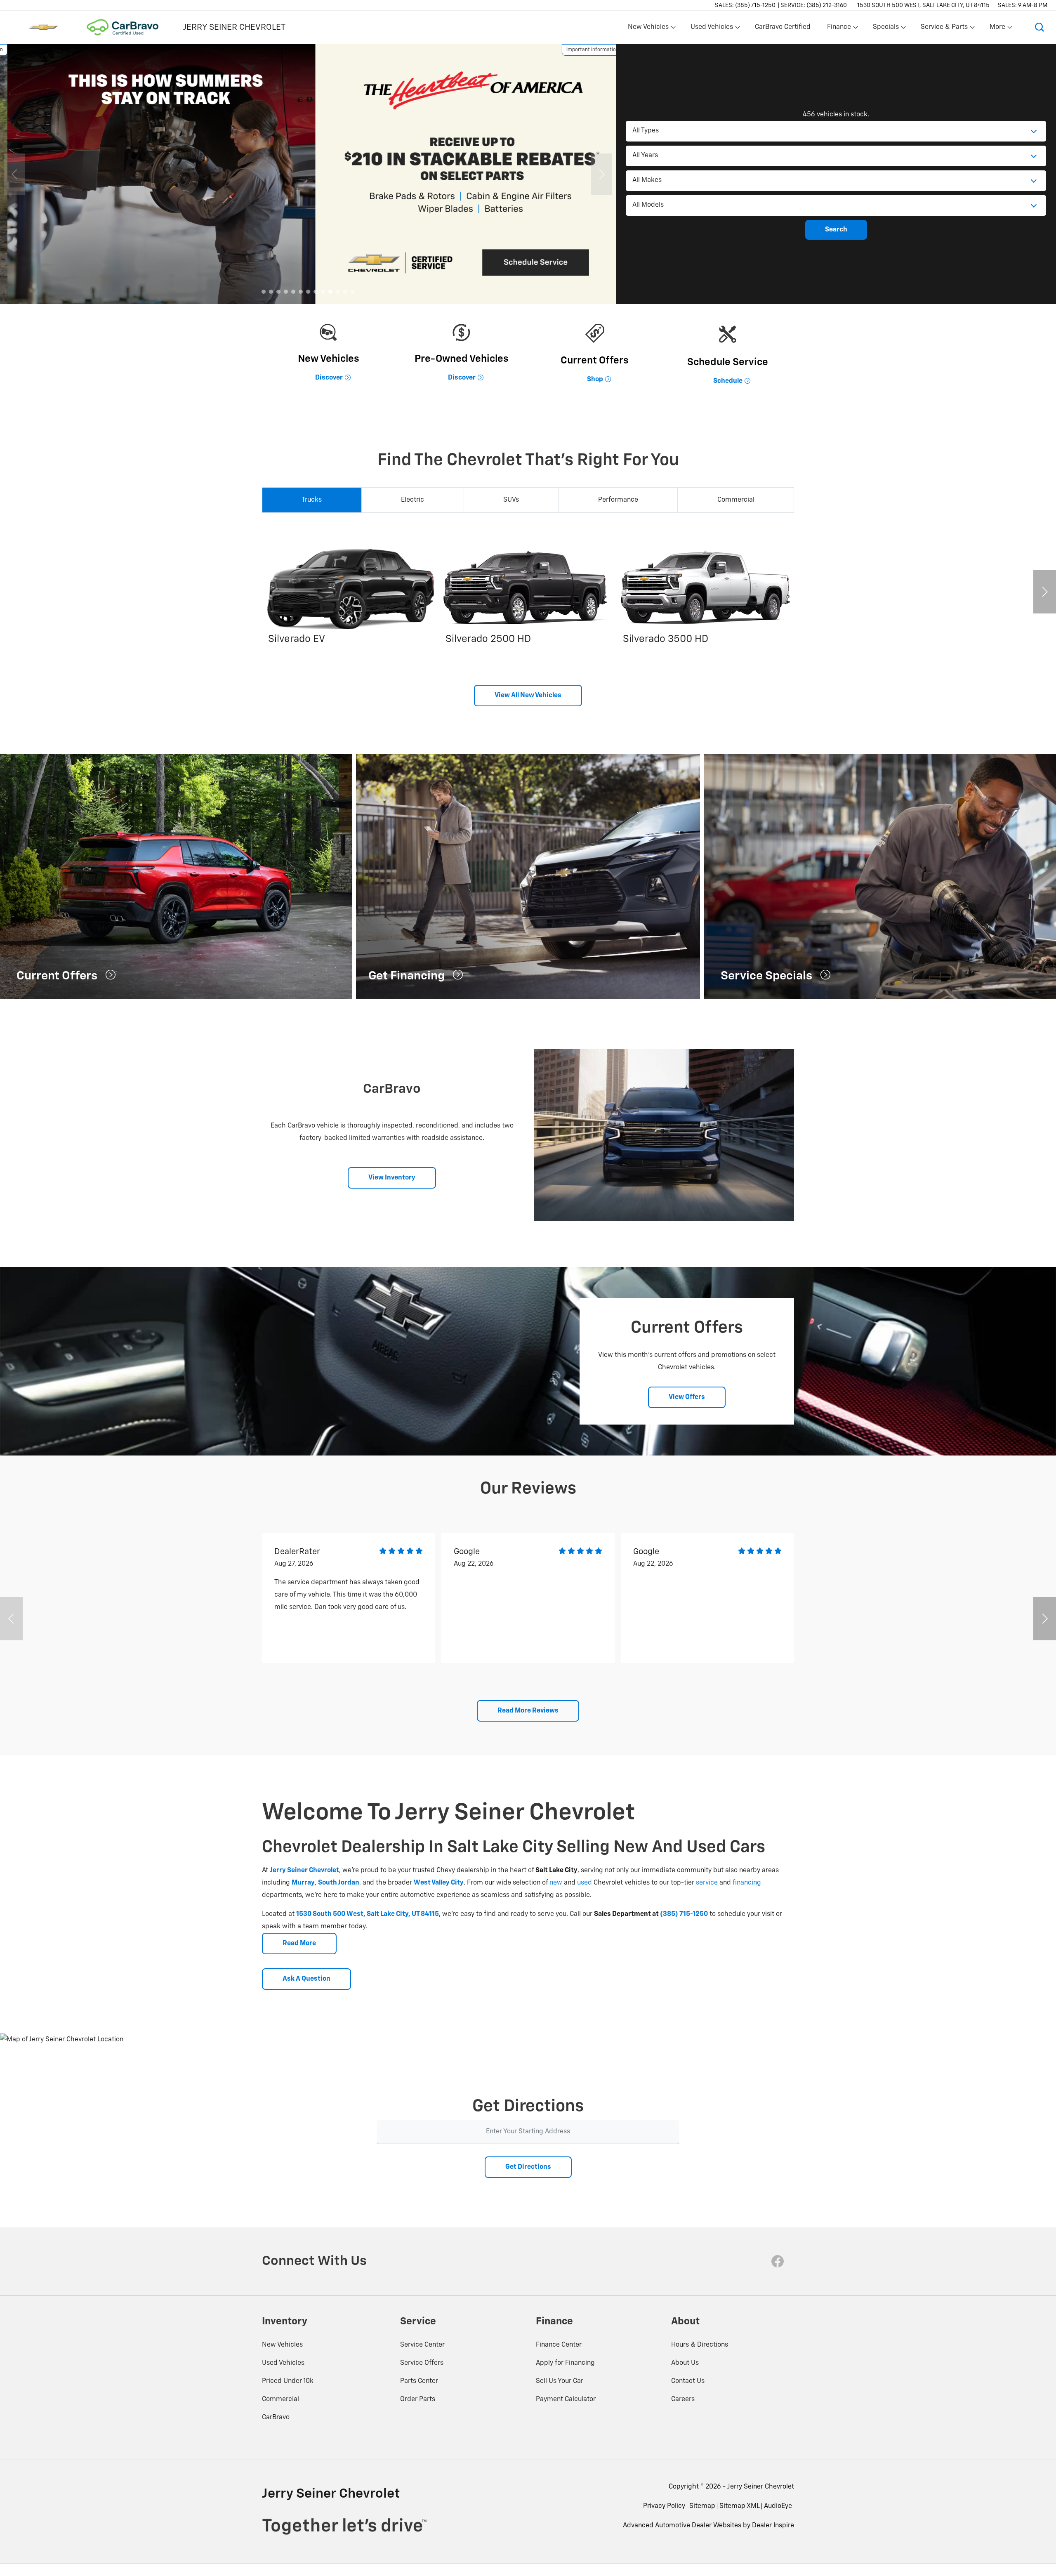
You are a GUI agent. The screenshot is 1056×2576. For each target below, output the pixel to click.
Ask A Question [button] (306, 1979)
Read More (299, 1944)
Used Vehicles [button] (712, 29)
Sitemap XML (740, 2506)
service (707, 1883)
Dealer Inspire (773, 2526)
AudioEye (778, 2506)
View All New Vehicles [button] (528, 696)
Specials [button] (886, 29)
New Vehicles (282, 2345)
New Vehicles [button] (648, 29)
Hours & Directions (700, 2345)
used (585, 1883)
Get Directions (528, 2167)
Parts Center (419, 2381)
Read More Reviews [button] (528, 1711)
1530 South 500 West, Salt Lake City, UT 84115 (923, 5)
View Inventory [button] (392, 1178)
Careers (683, 2399)
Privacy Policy (664, 2506)
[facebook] (778, 2261)
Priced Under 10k (288, 2381)
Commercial (280, 2399)
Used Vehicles (283, 2363)
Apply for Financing (565, 2363)
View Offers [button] (687, 1397)
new (556, 1883)
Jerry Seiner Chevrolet (761, 2487)
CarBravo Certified (783, 27)
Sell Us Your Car (560, 2381)
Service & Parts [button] (944, 29)
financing (747, 1883)
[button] (1039, 27)
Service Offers (422, 2363)
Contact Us (688, 2381)
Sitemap (702, 2506)
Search (836, 230)
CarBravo (276, 2418)
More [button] (998, 29)
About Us (685, 2363)
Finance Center (559, 2345)
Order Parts (418, 2399)
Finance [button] (839, 29)
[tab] (312, 500)
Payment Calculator (566, 2399)
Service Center (422, 2345)
